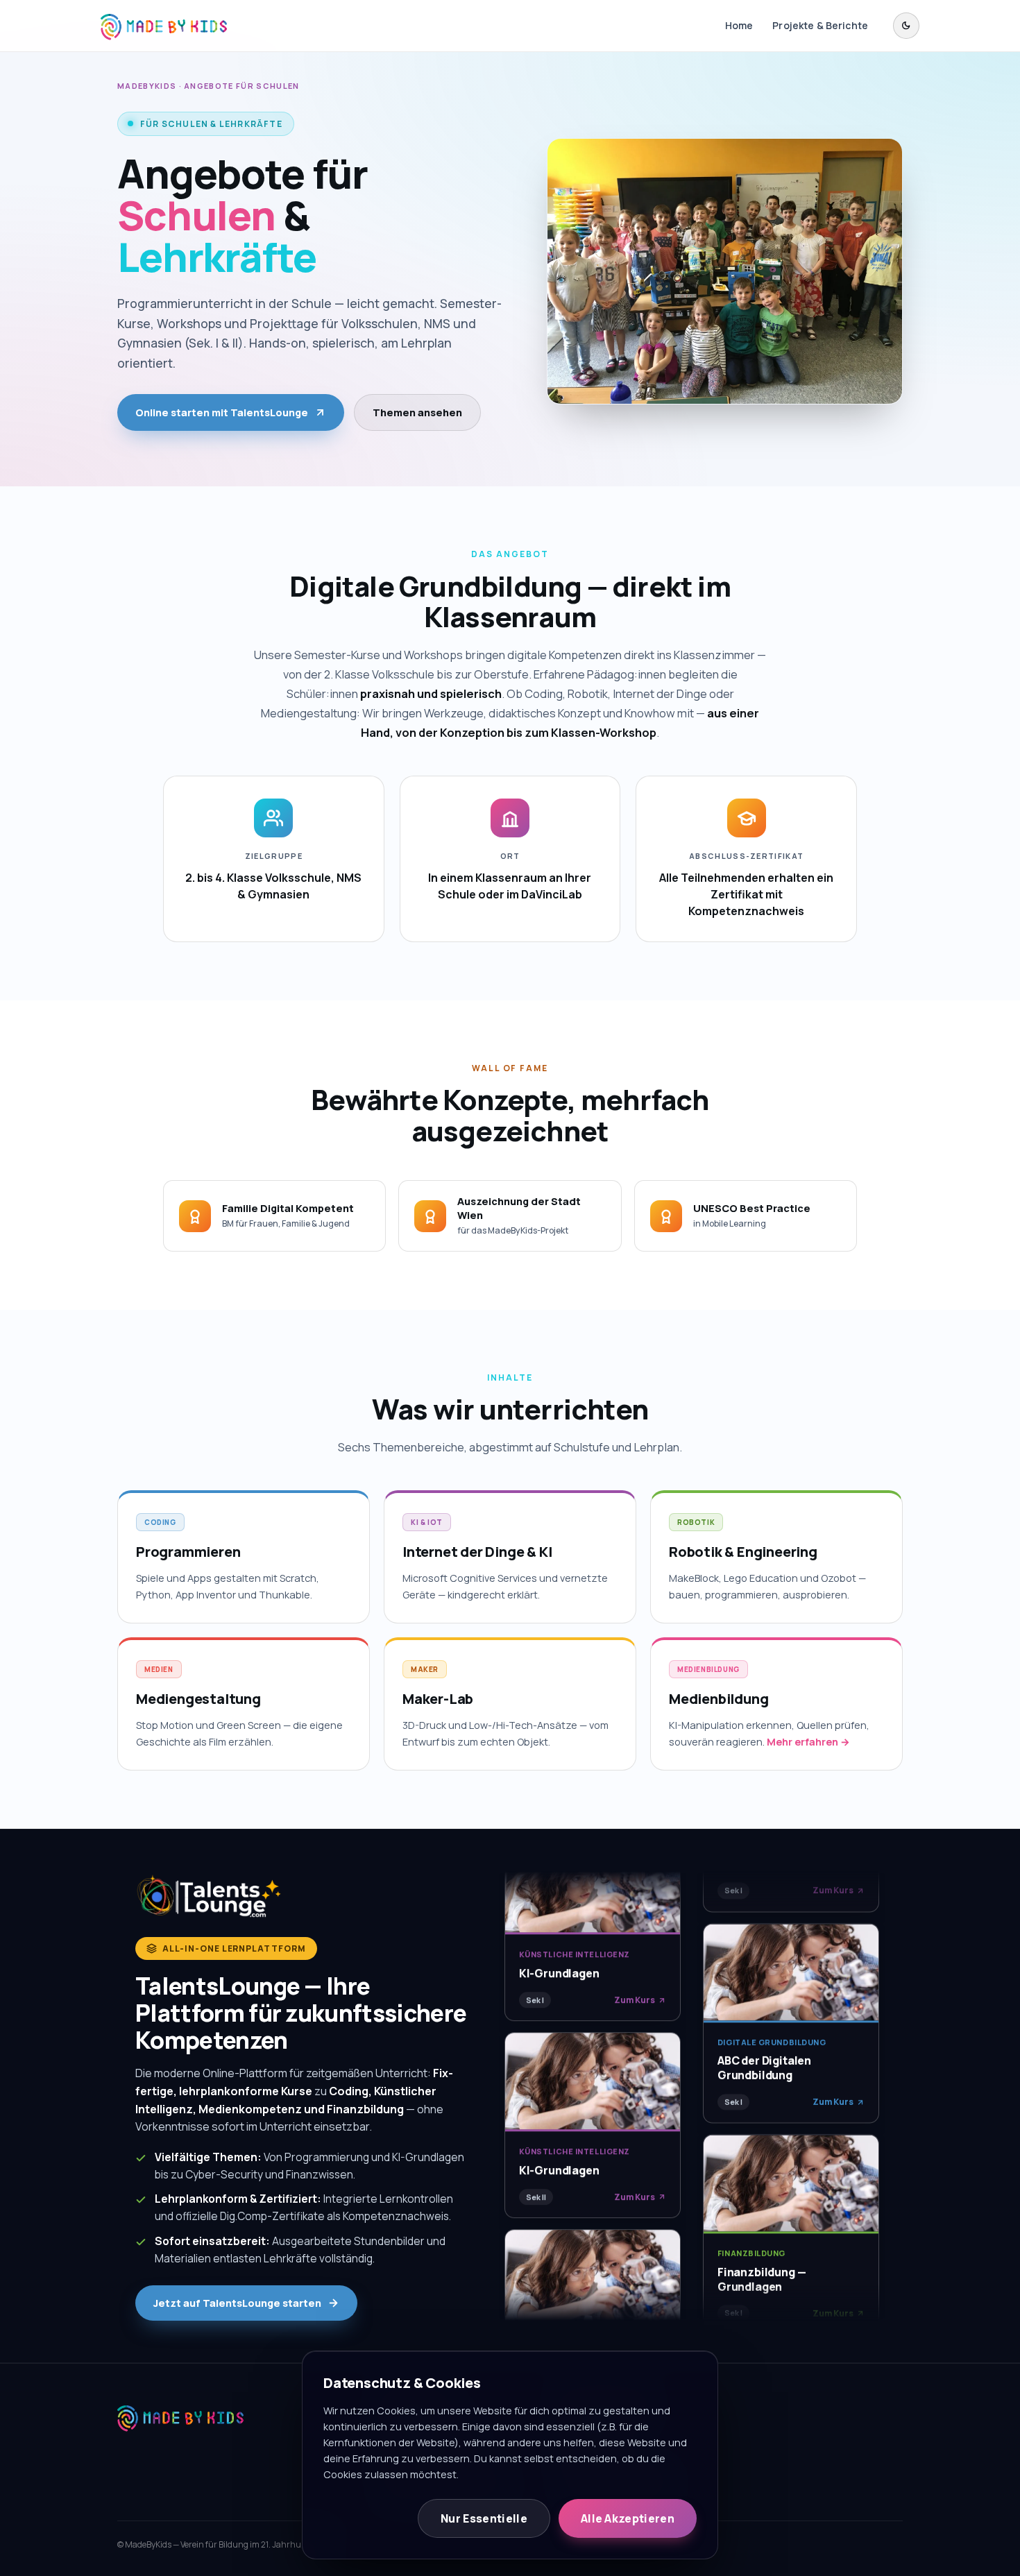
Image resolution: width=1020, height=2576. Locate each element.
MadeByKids (147, 86)
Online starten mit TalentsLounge (222, 412)
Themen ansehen (417, 412)
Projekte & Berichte (820, 25)
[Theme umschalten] (906, 26)
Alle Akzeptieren (628, 2518)
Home (739, 25)
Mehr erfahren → (808, 1742)
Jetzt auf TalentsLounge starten (237, 2303)
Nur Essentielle (484, 2518)
